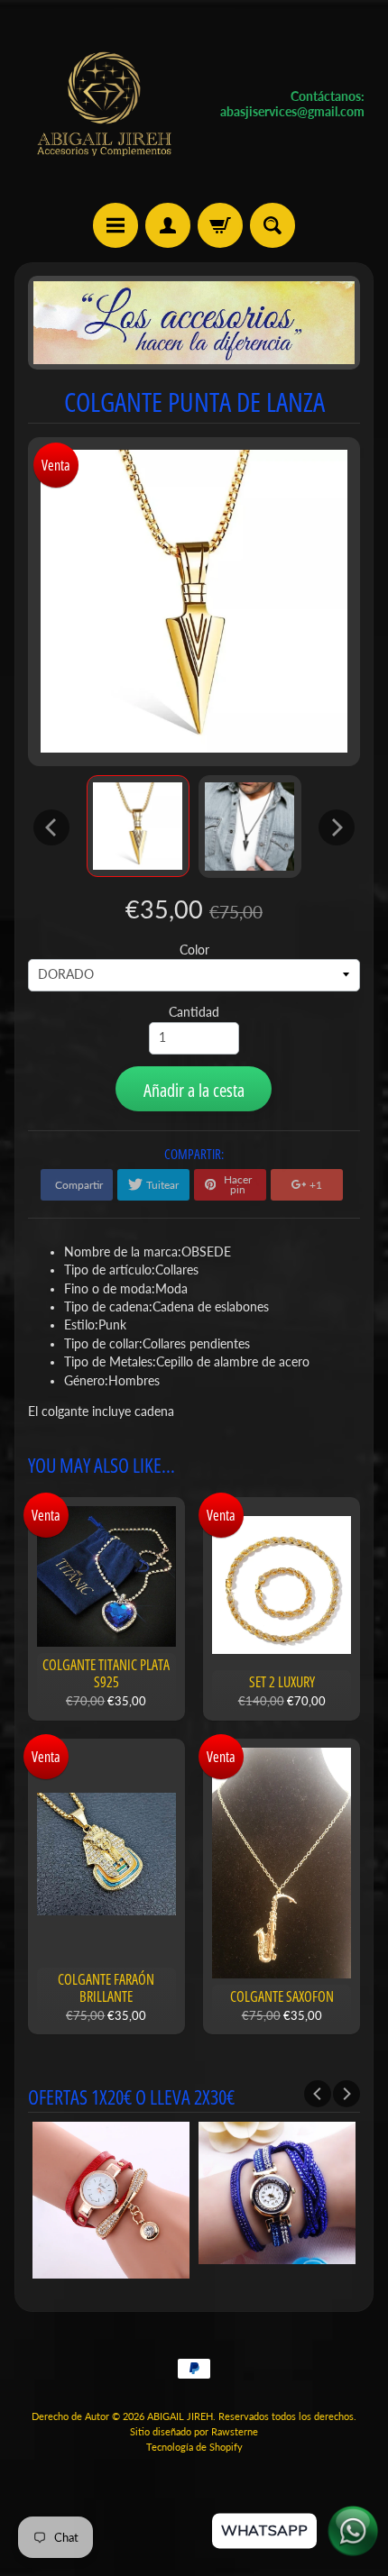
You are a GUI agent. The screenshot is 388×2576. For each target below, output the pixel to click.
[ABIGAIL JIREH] (104, 104)
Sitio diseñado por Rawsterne (194, 2431)
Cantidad (194, 1012)
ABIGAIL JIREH (180, 2416)
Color (194, 950)
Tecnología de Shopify (194, 2447)
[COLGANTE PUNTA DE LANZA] (138, 826)
